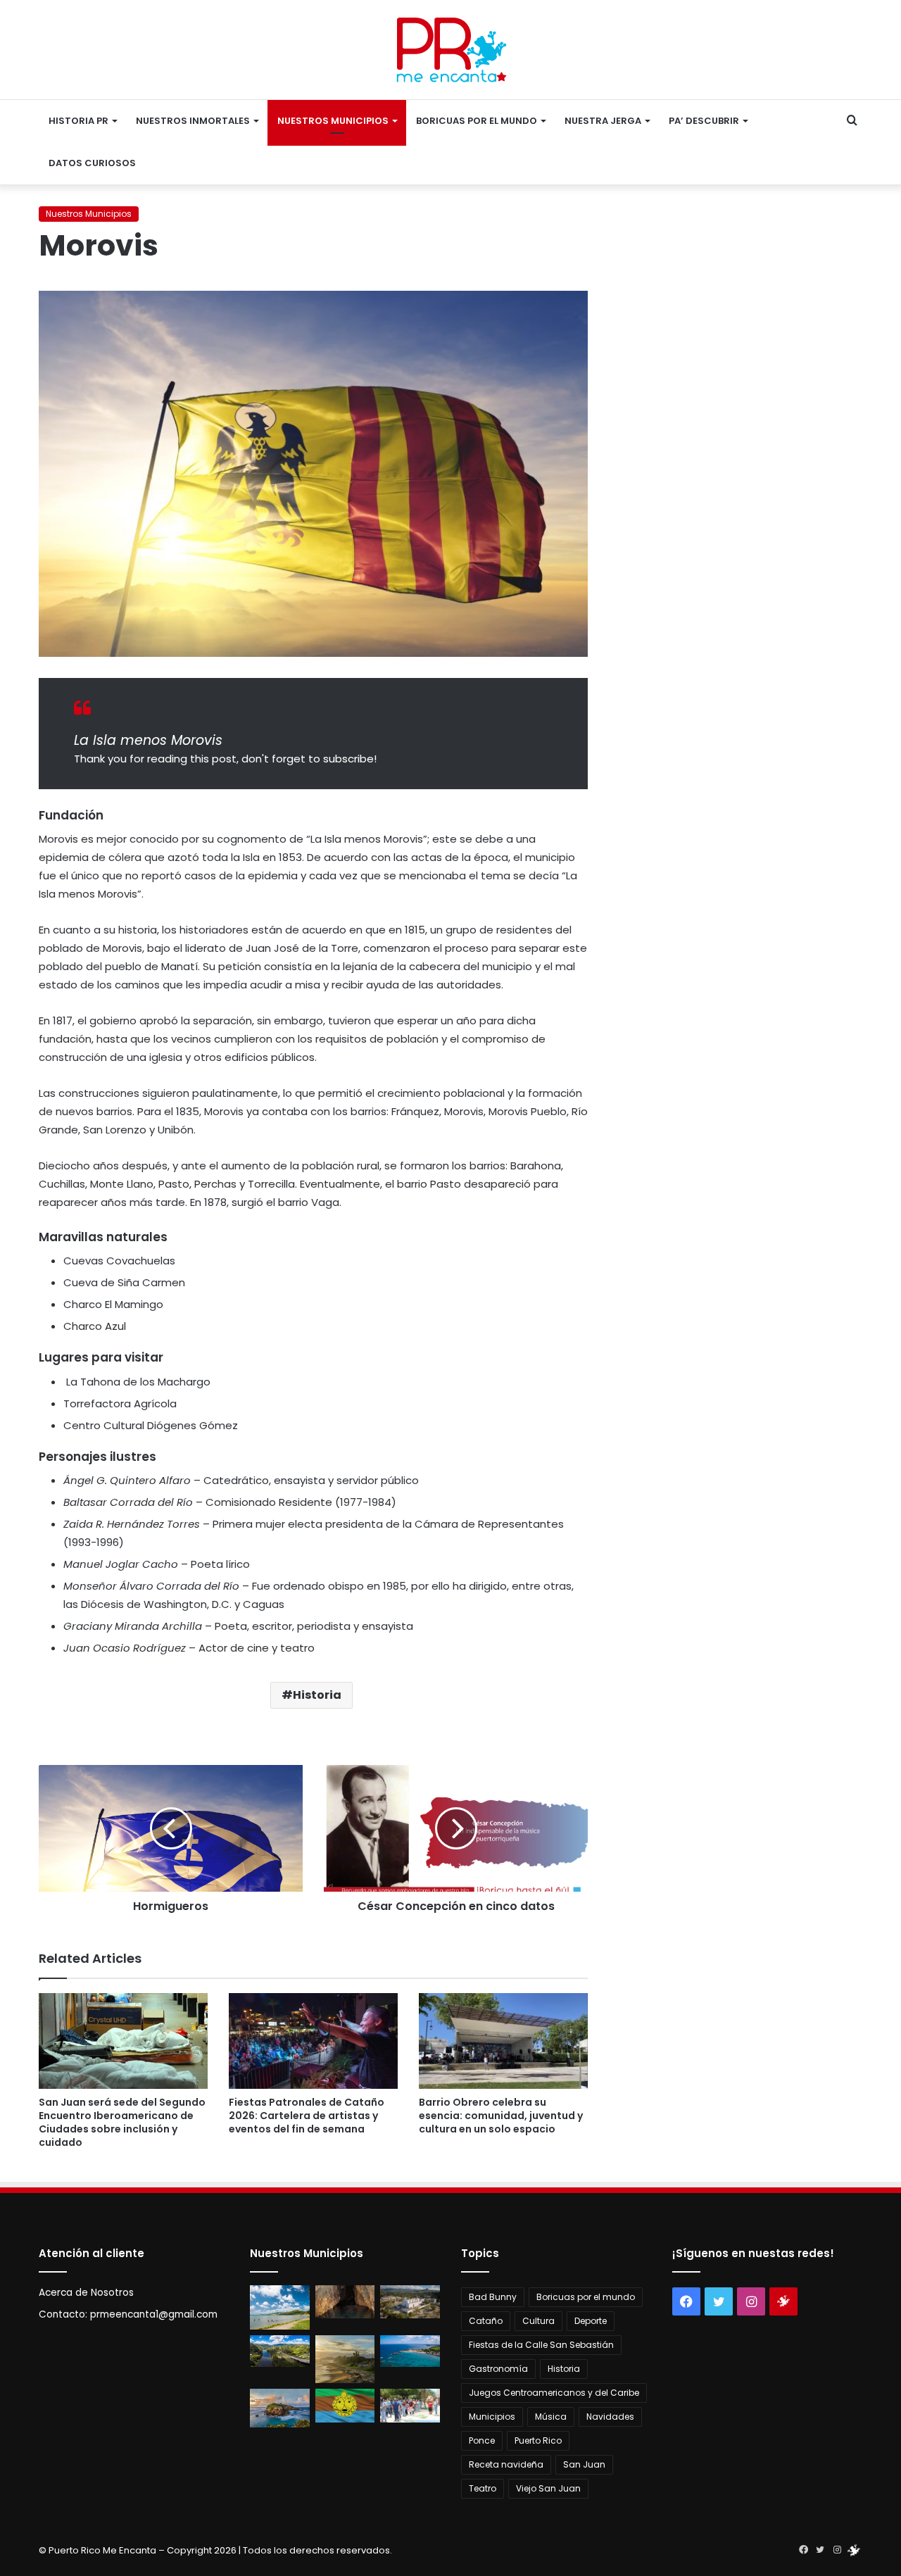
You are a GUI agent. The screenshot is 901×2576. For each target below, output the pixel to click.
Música (551, 2417)
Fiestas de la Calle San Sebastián (541, 2345)
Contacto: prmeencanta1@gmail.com (128, 2314)
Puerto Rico (538, 2440)
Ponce (482, 2440)
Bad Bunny (493, 2297)
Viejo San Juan (548, 2488)
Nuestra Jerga (603, 121)
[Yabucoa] (280, 2308)
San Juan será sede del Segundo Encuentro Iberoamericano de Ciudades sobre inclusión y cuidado (122, 2122)
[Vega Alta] (280, 2408)
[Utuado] (345, 2406)
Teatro (483, 2488)
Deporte (591, 2321)
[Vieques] (345, 2359)
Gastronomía (498, 2369)
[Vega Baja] (410, 2351)
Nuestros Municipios (333, 121)
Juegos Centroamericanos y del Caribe (554, 2393)
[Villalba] (280, 2351)
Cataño (486, 2321)
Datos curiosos (92, 163)
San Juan (584, 2464)
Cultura (538, 2321)
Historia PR (78, 121)
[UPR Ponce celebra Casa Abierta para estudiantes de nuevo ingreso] (410, 2406)
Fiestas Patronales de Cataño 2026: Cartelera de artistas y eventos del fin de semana (307, 2116)
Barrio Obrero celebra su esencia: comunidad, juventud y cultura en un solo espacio (501, 2116)
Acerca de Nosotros (86, 2293)
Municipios (492, 2417)
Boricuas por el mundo (477, 121)
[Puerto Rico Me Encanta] (451, 50)
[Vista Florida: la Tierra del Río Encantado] (345, 2302)
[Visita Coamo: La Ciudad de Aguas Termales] (410, 2302)
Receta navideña (506, 2464)
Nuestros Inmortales (193, 121)
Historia (317, 1695)
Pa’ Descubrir (704, 121)
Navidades (610, 2417)
